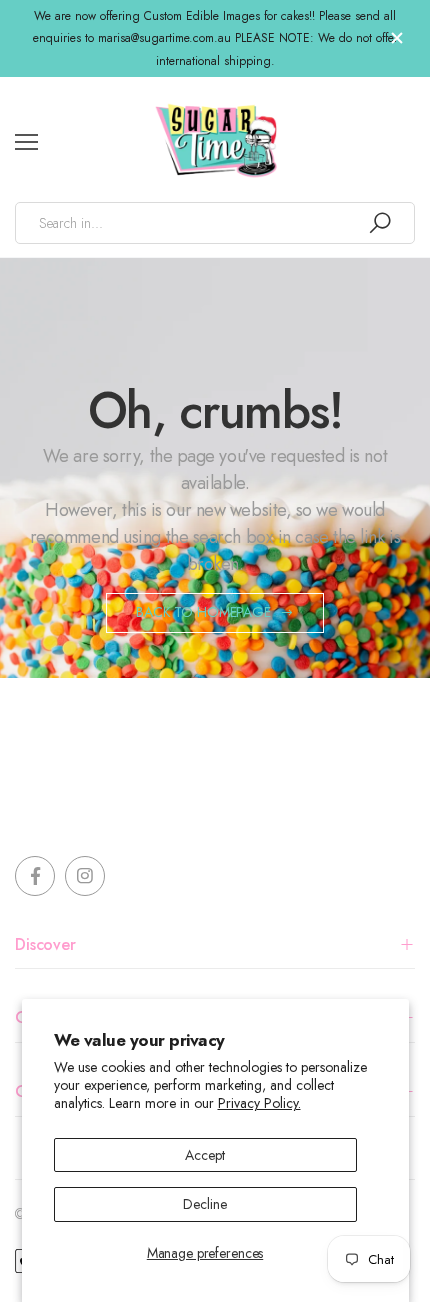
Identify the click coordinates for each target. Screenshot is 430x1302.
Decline (204, 1204)
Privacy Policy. (259, 1103)
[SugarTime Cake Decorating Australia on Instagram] (85, 876)
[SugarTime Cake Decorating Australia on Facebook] (35, 876)
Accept (204, 1155)
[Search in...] (380, 223)
